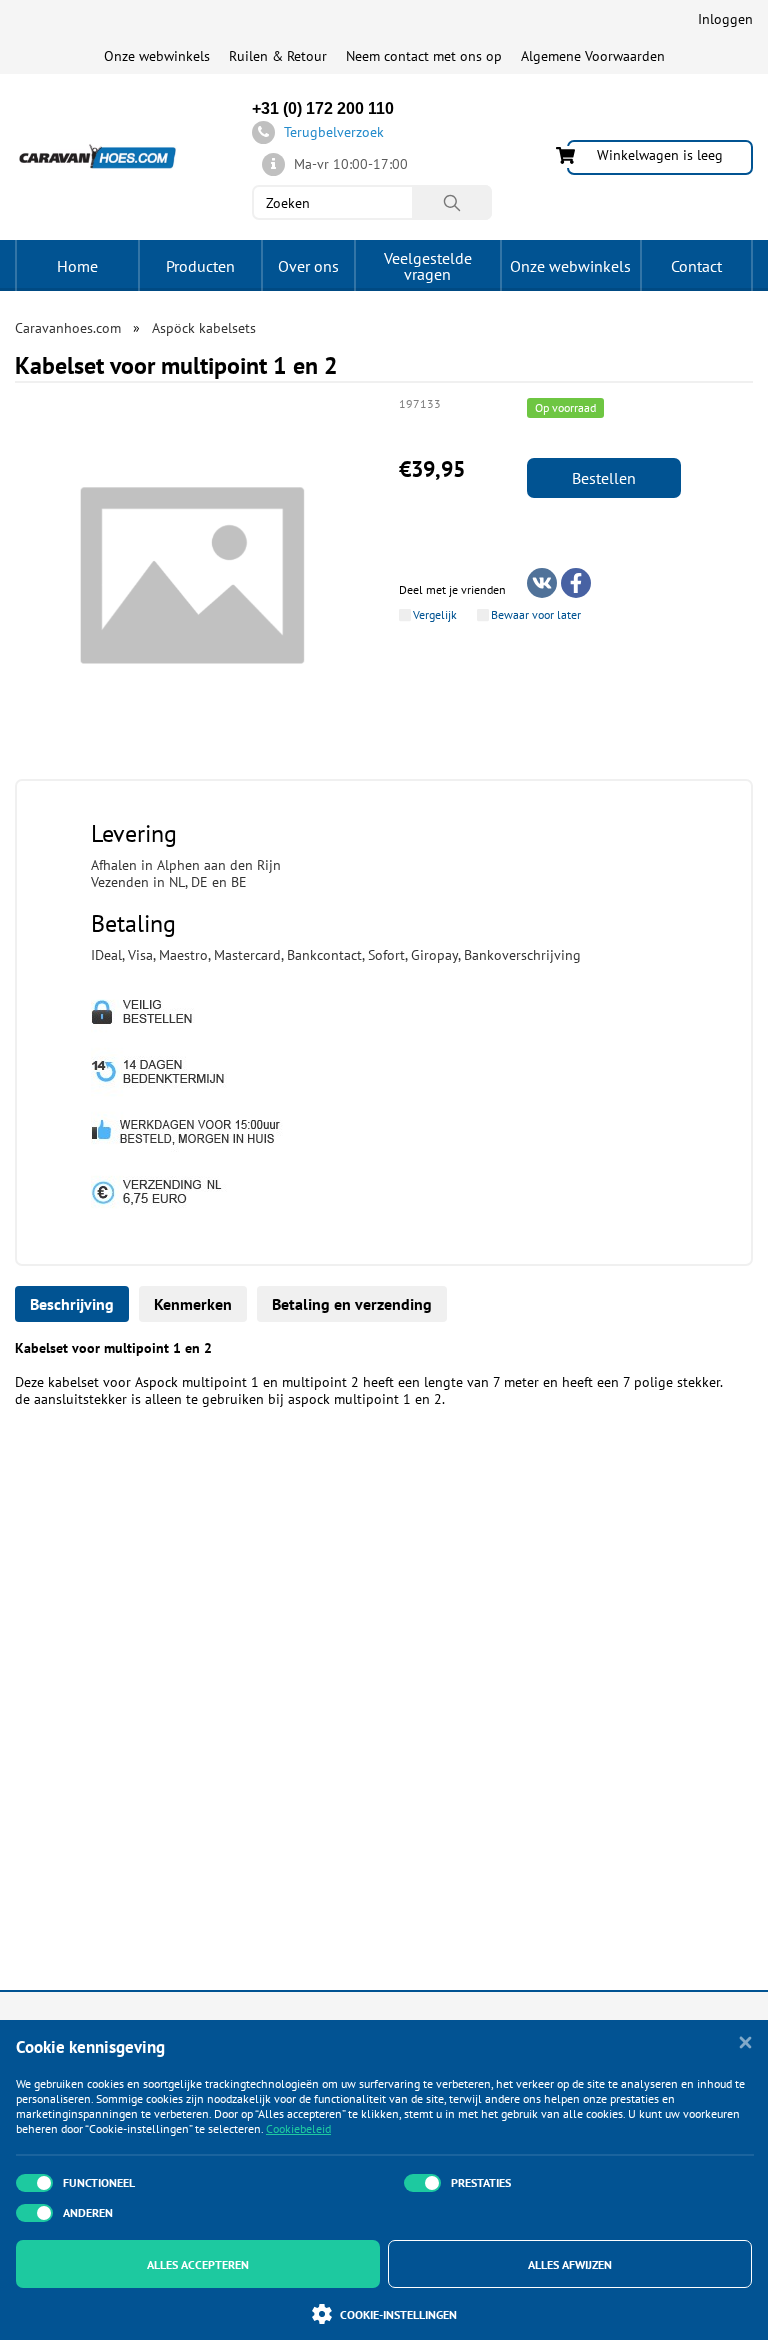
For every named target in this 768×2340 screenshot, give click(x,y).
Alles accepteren (198, 2264)
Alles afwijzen (570, 2264)
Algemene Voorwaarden (593, 56)
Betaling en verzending (352, 1304)
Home (77, 266)
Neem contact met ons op (424, 56)
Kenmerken (193, 1304)
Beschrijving (72, 1304)
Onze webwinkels (157, 56)
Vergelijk (435, 615)
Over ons (308, 266)
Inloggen (725, 19)
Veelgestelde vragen (428, 266)
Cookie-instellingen (398, 2314)
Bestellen (604, 478)
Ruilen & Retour (278, 56)
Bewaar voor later (536, 615)
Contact (696, 266)
